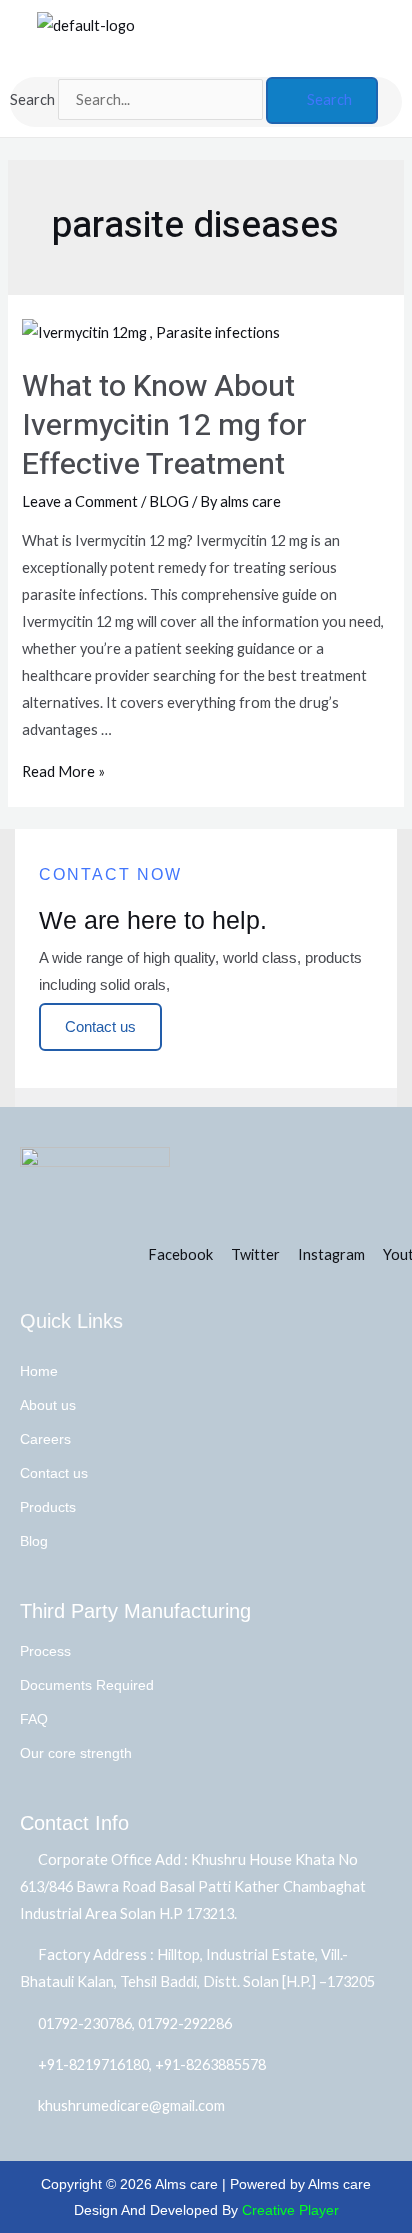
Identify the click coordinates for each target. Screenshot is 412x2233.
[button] (229, 58)
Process (45, 1651)
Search (32, 99)
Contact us (54, 1473)
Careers (45, 1439)
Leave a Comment (80, 501)
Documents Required (87, 1685)
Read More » (63, 771)
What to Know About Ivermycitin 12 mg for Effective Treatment (164, 426)
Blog (34, 1541)
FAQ (34, 1719)
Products (48, 1507)
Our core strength (76, 1753)
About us (48, 1405)
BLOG (169, 501)
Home (39, 1371)
